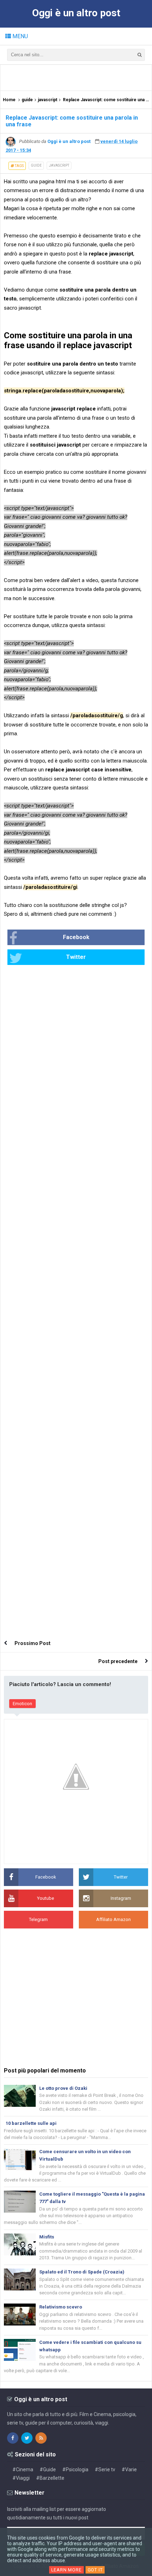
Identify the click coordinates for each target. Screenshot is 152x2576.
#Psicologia (75, 2469)
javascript (59, 165)
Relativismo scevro (61, 2307)
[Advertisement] (78, 77)
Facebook (76, 937)
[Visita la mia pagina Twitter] (27, 2438)
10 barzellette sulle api (31, 2123)
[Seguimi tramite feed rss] (41, 2438)
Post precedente (118, 1661)
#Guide (48, 2469)
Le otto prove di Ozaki (63, 2088)
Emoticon (22, 1704)
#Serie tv (105, 2469)
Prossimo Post (33, 1643)
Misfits (47, 2237)
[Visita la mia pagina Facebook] (13, 2438)
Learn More (66, 2570)
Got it (95, 2570)
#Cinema (23, 2469)
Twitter (76, 957)
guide (36, 165)
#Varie (129, 2469)
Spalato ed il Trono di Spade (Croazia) (82, 2272)
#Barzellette (50, 2478)
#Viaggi (21, 2478)
